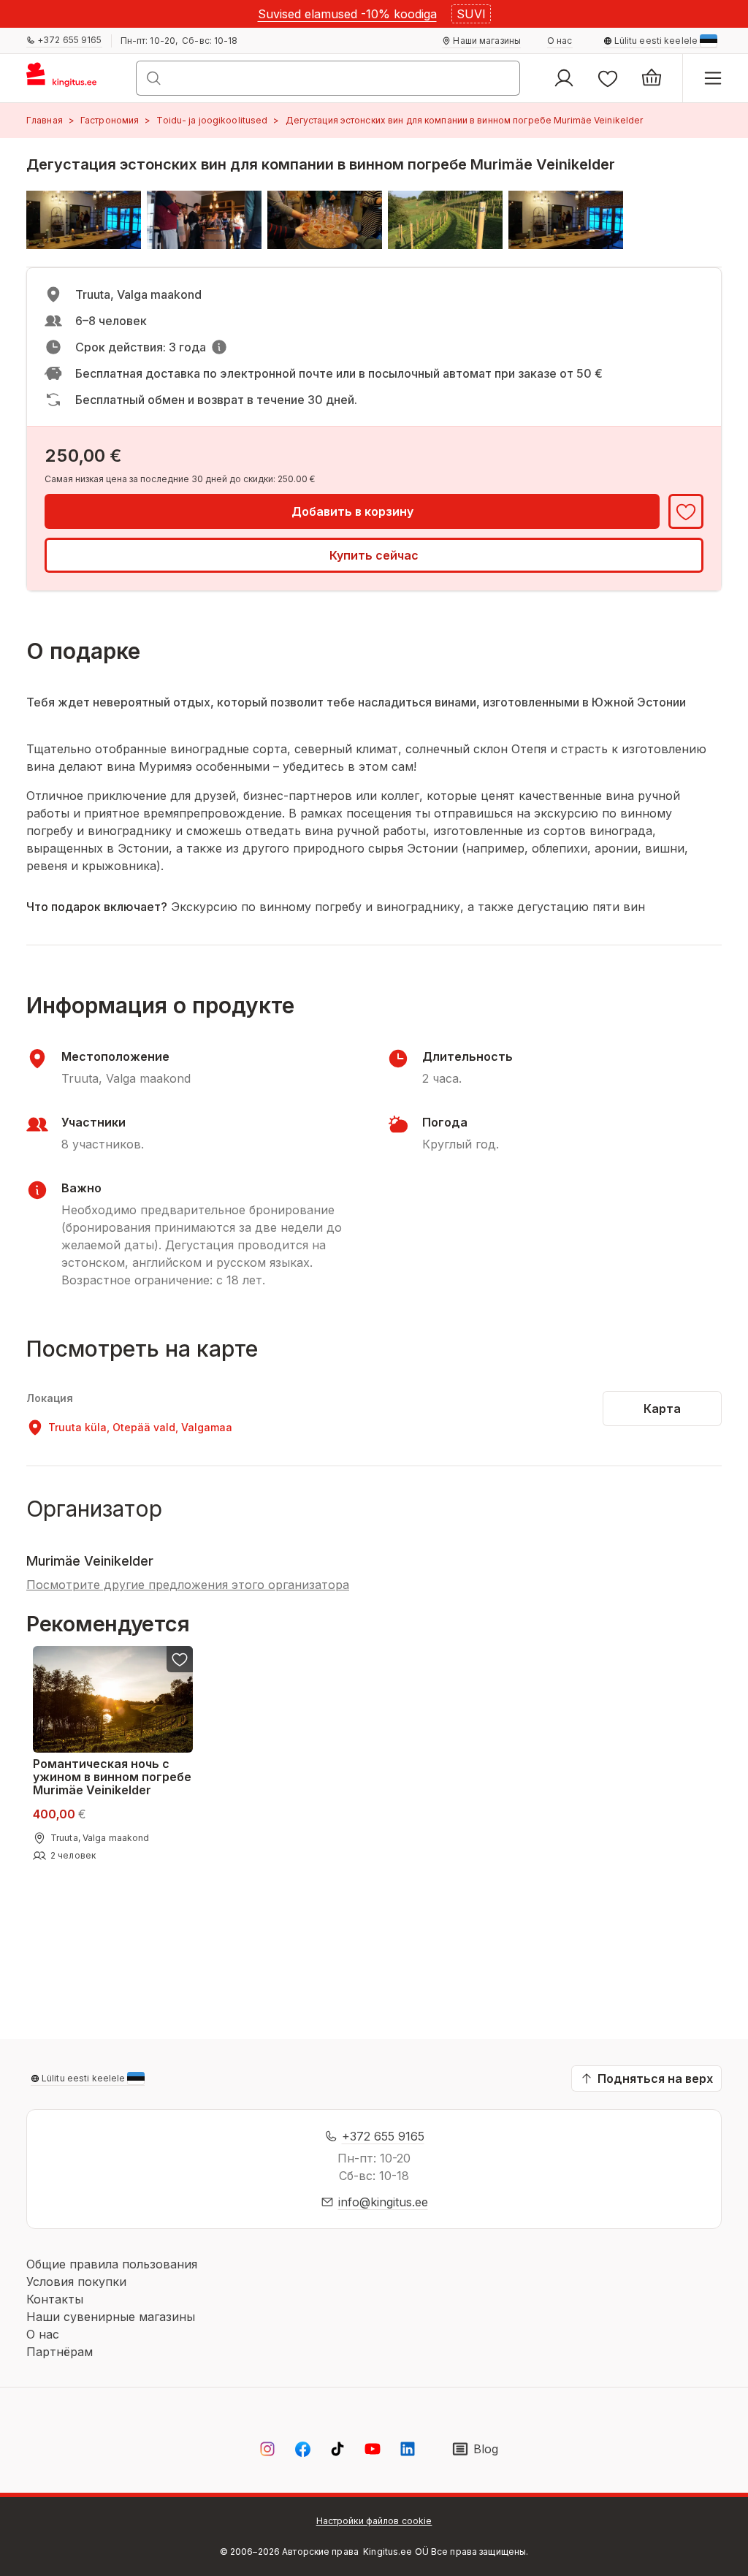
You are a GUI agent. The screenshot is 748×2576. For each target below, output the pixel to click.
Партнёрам (60, 2352)
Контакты (55, 2299)
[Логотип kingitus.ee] (68, 78)
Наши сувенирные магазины (111, 2317)
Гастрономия (110, 120)
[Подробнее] (219, 347)
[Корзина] (652, 78)
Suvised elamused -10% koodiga (347, 14)
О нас (43, 2334)
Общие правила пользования (112, 2264)
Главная (45, 120)
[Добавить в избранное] (686, 511)
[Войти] (564, 78)
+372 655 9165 (383, 2136)
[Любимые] (608, 78)
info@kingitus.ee (383, 2202)
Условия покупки (76, 2282)
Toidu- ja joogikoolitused (212, 120)
